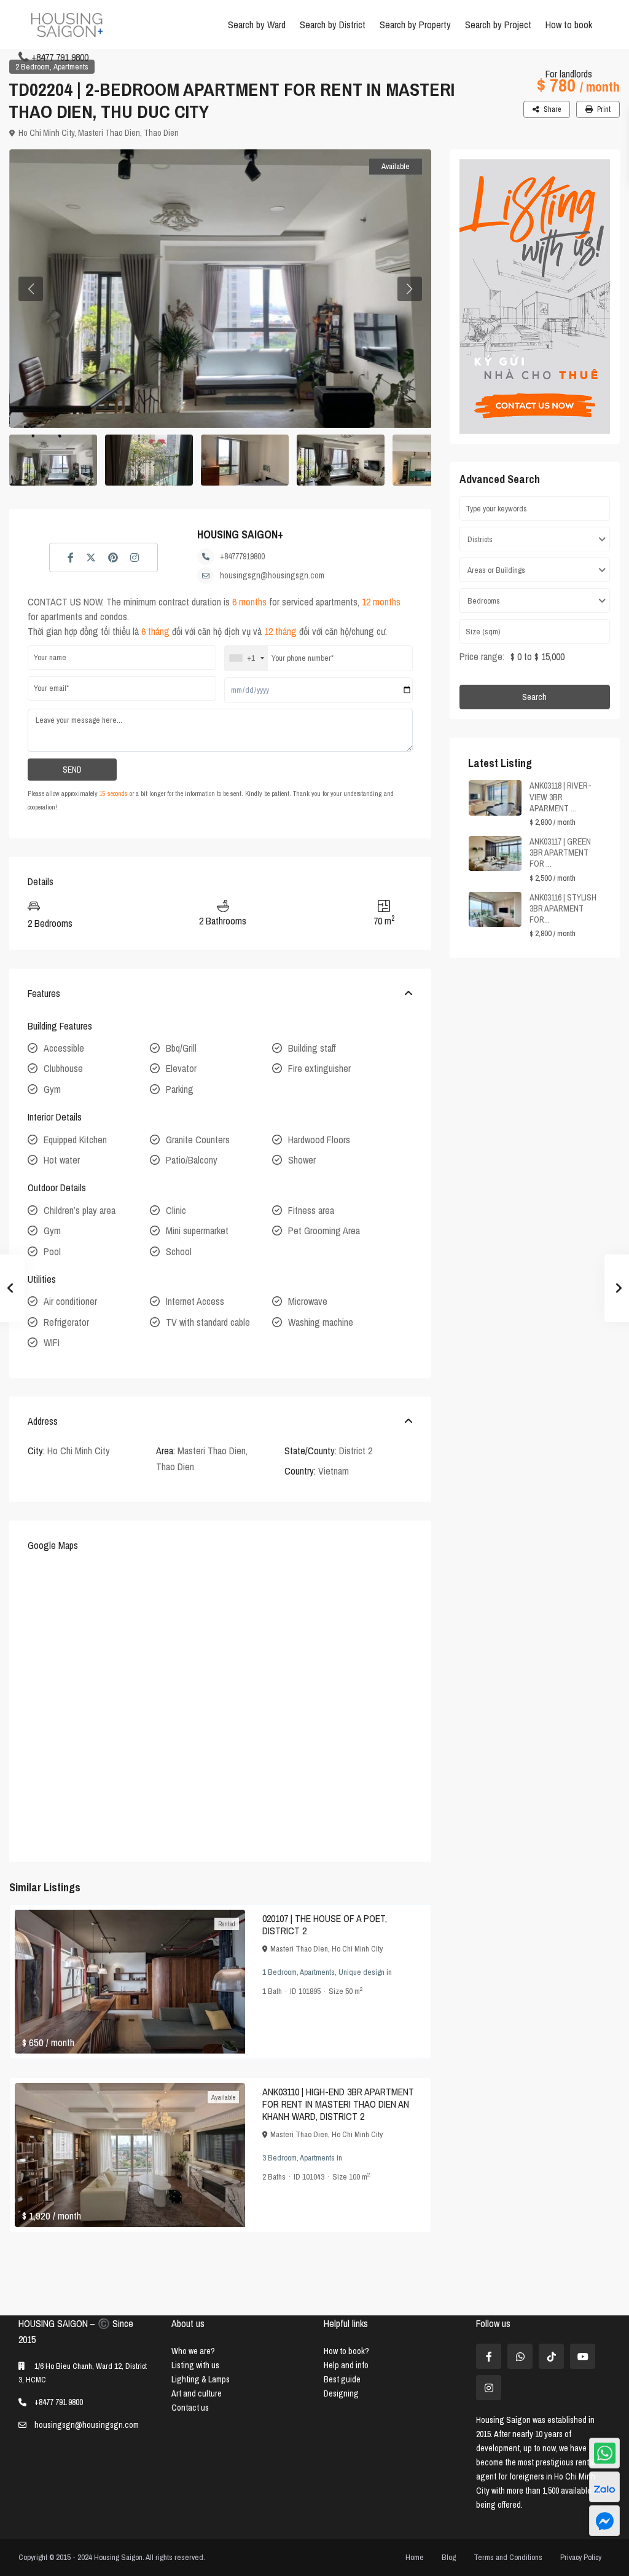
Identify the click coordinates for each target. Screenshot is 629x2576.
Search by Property (415, 25)
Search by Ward (257, 25)
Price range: (482, 656)
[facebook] (489, 2356)
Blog (449, 2557)
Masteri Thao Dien (109, 133)
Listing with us (195, 2365)
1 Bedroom (279, 1972)
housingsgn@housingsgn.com (272, 575)
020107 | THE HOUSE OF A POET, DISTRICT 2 (325, 1924)
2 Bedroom (33, 67)
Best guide (342, 2379)
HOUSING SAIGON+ (240, 534)
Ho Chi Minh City (46, 133)
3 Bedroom (279, 2158)
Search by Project (498, 25)
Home (415, 2557)
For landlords (569, 74)
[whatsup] (520, 2356)
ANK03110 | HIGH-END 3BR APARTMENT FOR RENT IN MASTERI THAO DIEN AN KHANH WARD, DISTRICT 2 (338, 2104)
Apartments (71, 67)
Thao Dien (161, 133)
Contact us (190, 2408)
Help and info (346, 2365)
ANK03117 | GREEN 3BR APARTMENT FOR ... (560, 853)
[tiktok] (551, 2356)
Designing (341, 2393)
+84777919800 (242, 556)
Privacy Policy (581, 2557)
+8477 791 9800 (60, 57)
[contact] (604, 2521)
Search (534, 697)
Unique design (361, 1972)
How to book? (346, 2351)
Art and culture (197, 2393)
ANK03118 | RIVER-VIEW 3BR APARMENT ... (561, 797)
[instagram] (489, 2388)
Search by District (333, 25)
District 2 (356, 1451)
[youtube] (583, 2356)
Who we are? (193, 2351)
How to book (569, 25)
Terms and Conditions (508, 2557)
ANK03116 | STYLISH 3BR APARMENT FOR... (563, 908)
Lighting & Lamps (201, 2379)
